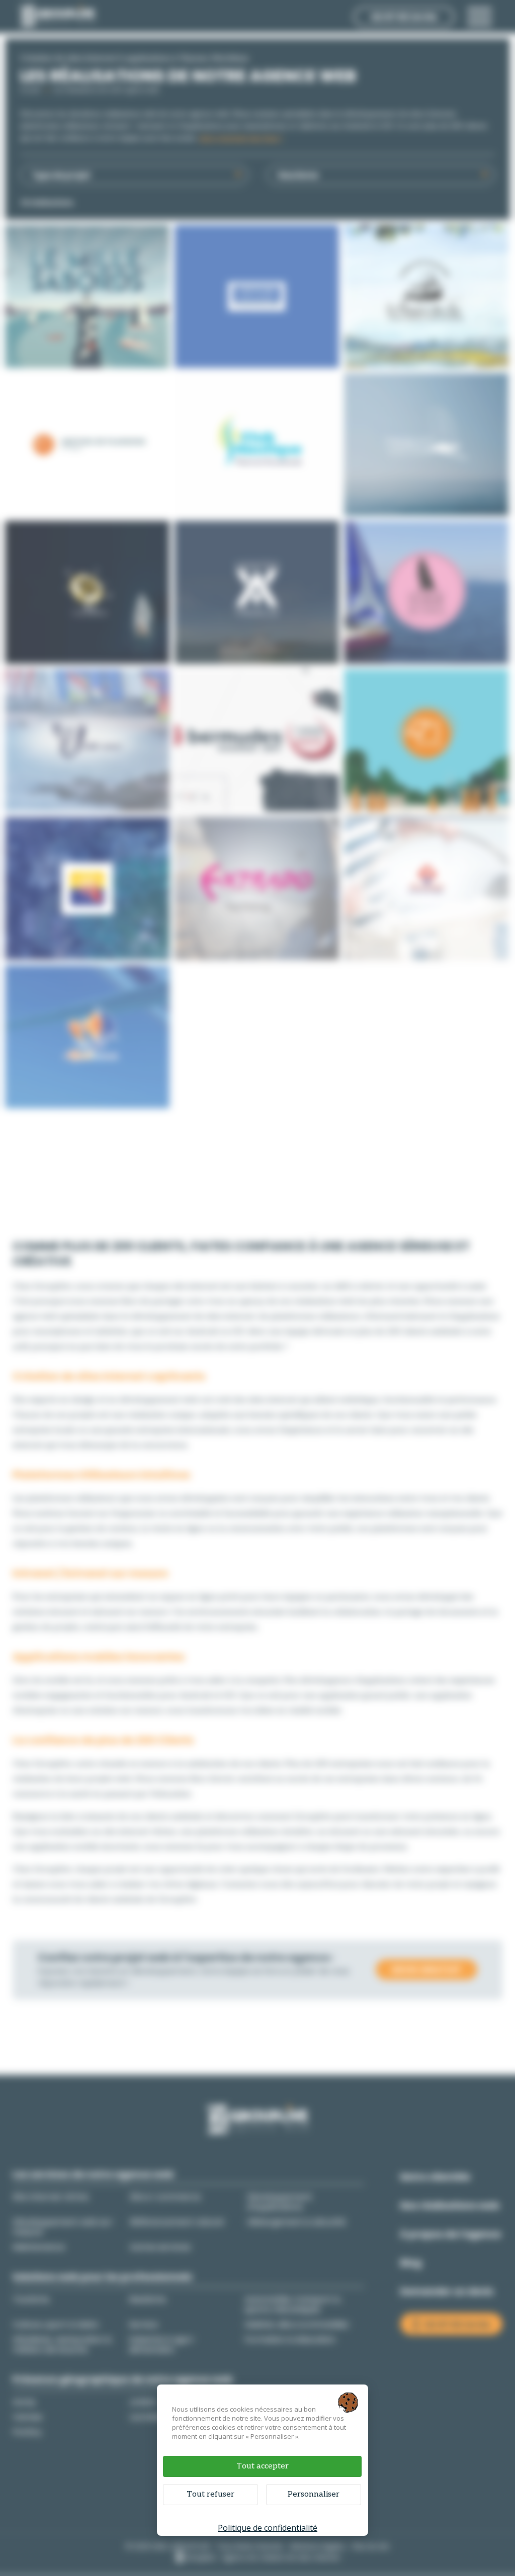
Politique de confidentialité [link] (268, 2528)
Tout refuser (210, 2494)
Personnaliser (314, 2494)
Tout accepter (263, 2466)
